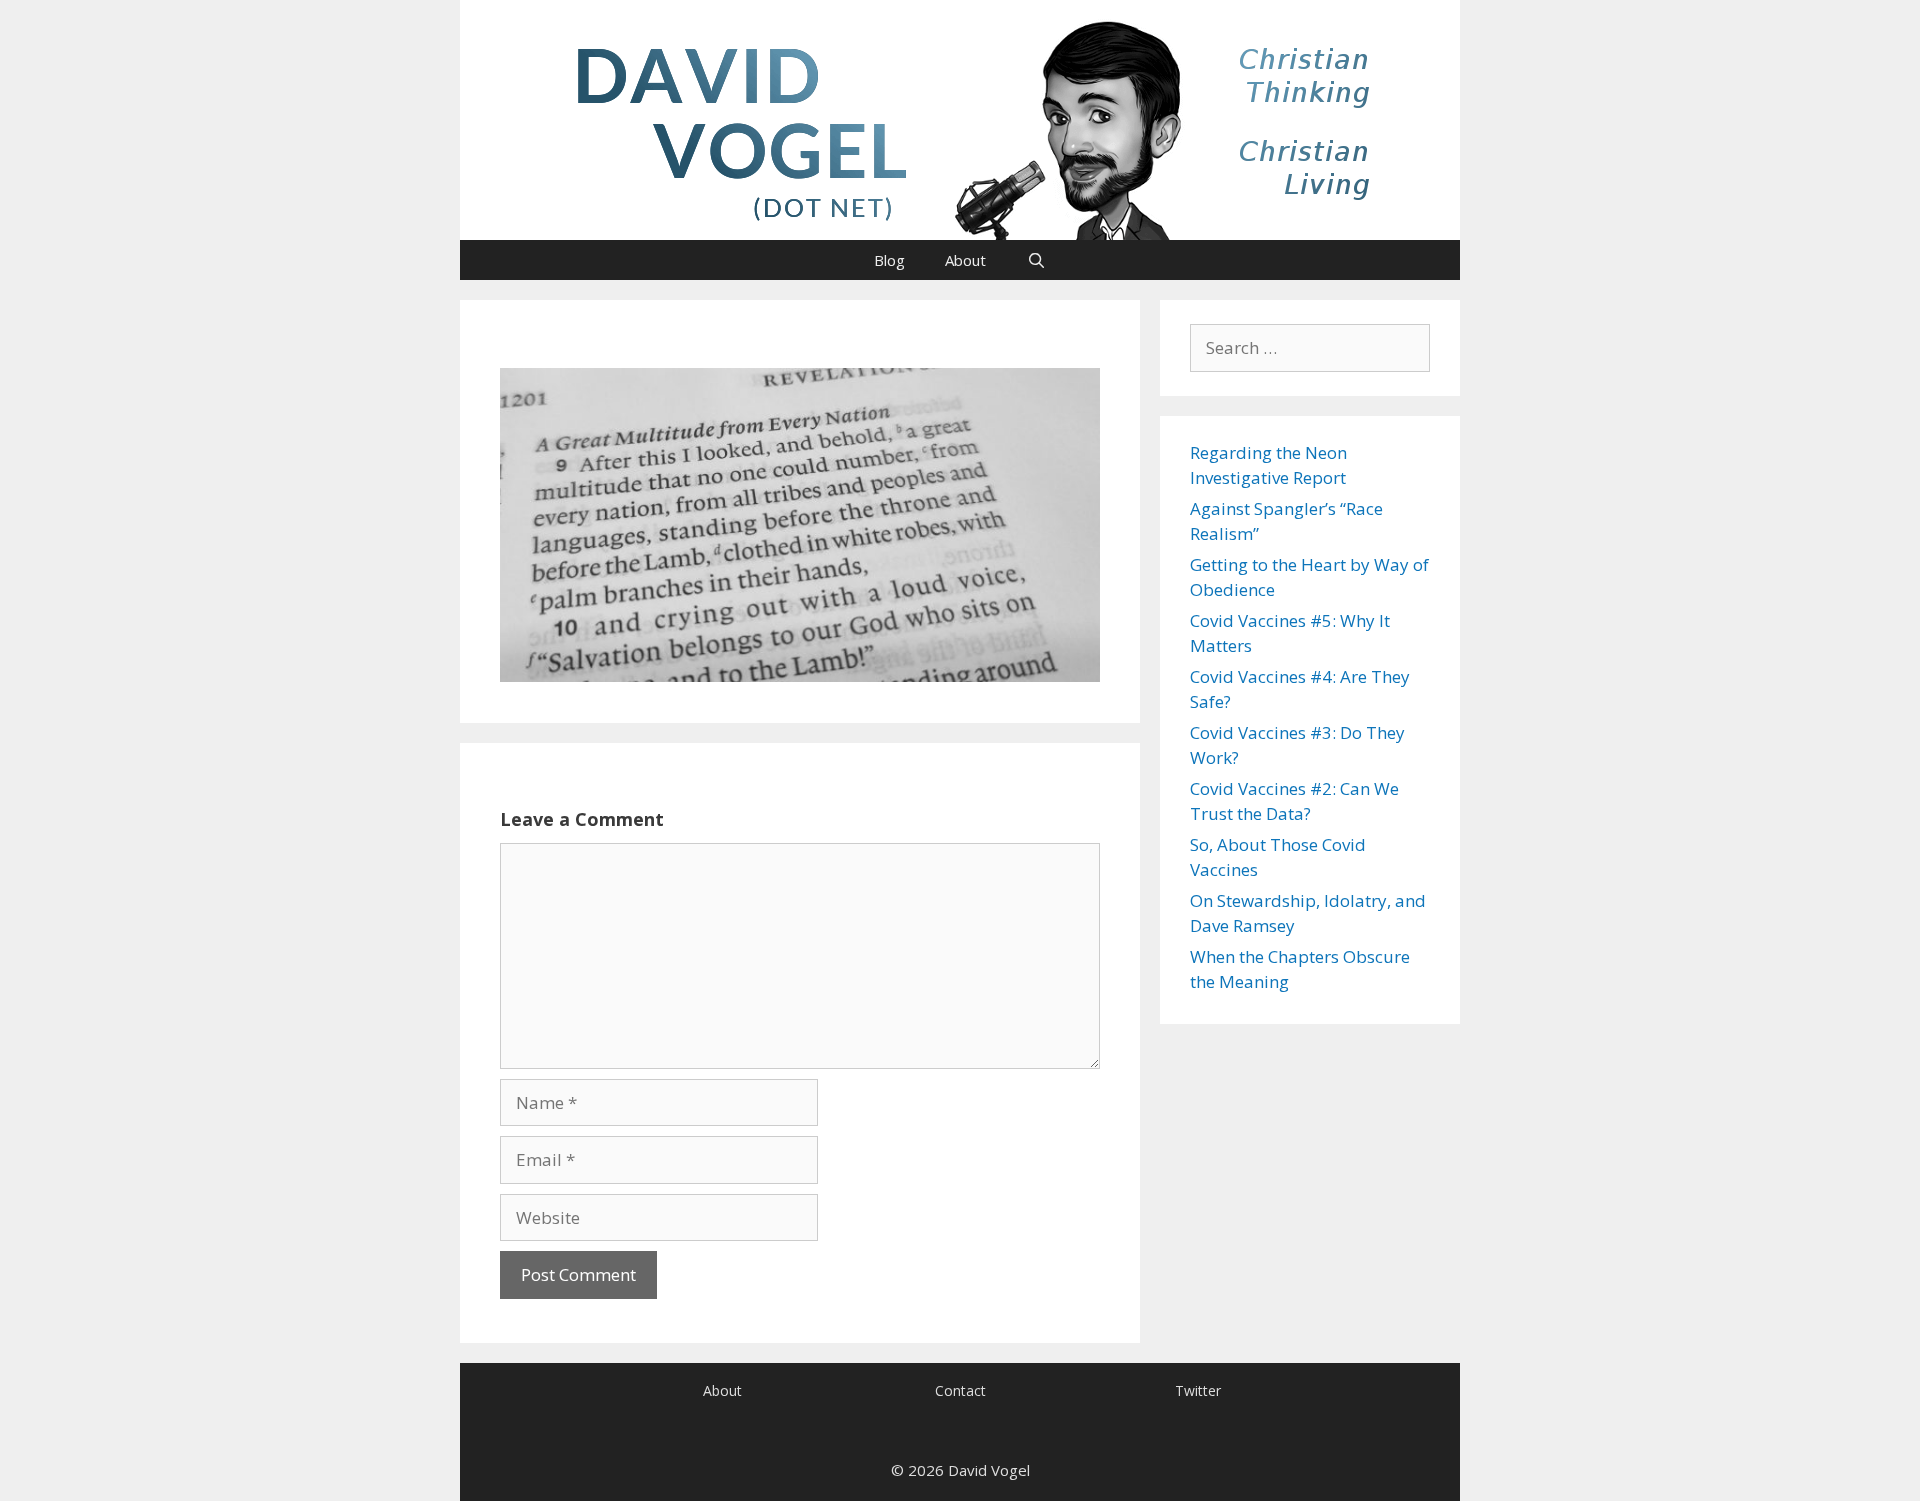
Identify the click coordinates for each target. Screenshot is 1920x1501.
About (965, 260)
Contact (960, 1390)
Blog (889, 260)
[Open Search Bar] (1035, 260)
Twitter (1198, 1390)
